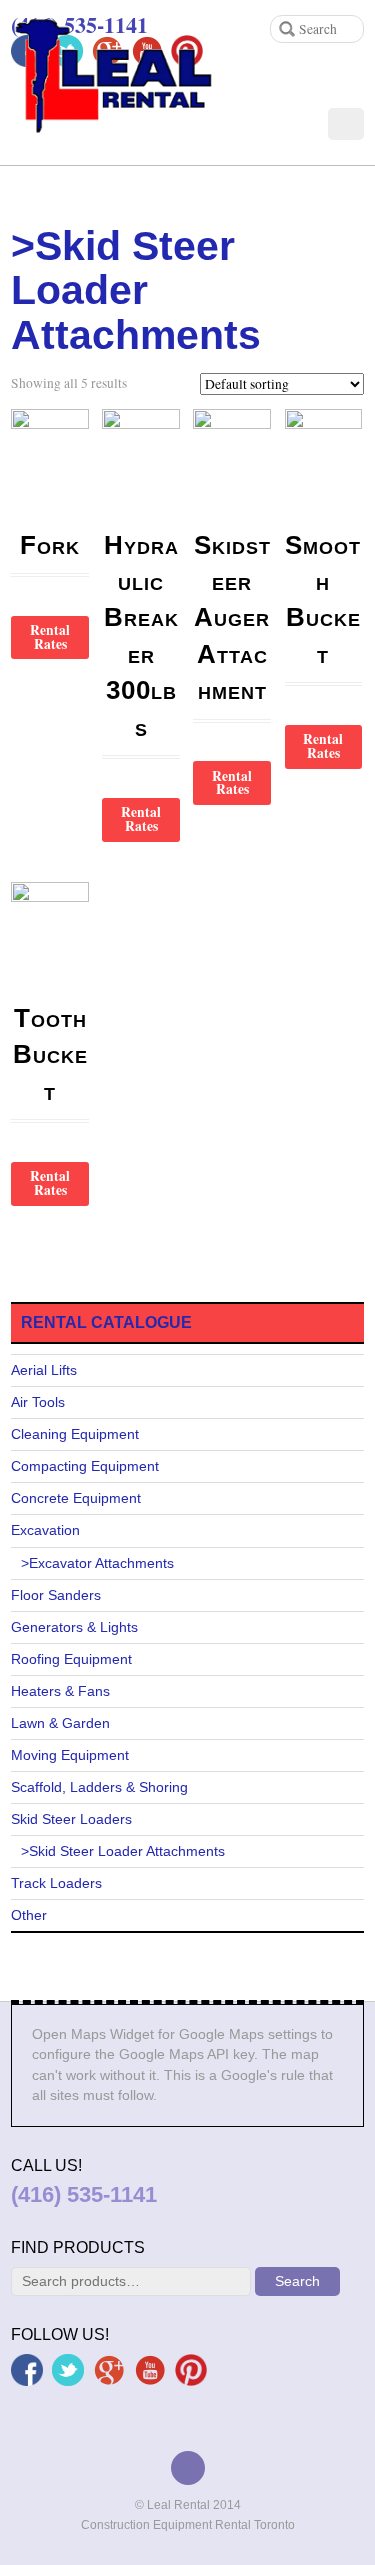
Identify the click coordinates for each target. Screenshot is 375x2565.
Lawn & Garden (60, 1723)
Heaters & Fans (60, 1691)
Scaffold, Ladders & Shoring (99, 1787)
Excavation (45, 1530)
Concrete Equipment (76, 1498)
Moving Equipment (70, 1755)
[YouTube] (150, 2368)
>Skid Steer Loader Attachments (123, 1851)
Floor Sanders (56, 1595)
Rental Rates (50, 637)
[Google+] (109, 2368)
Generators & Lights (74, 1627)
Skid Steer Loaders (71, 1819)
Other (29, 1915)
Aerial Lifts (44, 1370)
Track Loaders (56, 1883)
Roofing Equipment (71, 1659)
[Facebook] (27, 2368)
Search (297, 2281)
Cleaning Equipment (75, 1434)
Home (26, 200)
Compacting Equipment (85, 1466)
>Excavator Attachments (97, 1563)
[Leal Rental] (123, 113)
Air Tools (38, 1402)
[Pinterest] (191, 2368)
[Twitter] (68, 2368)
